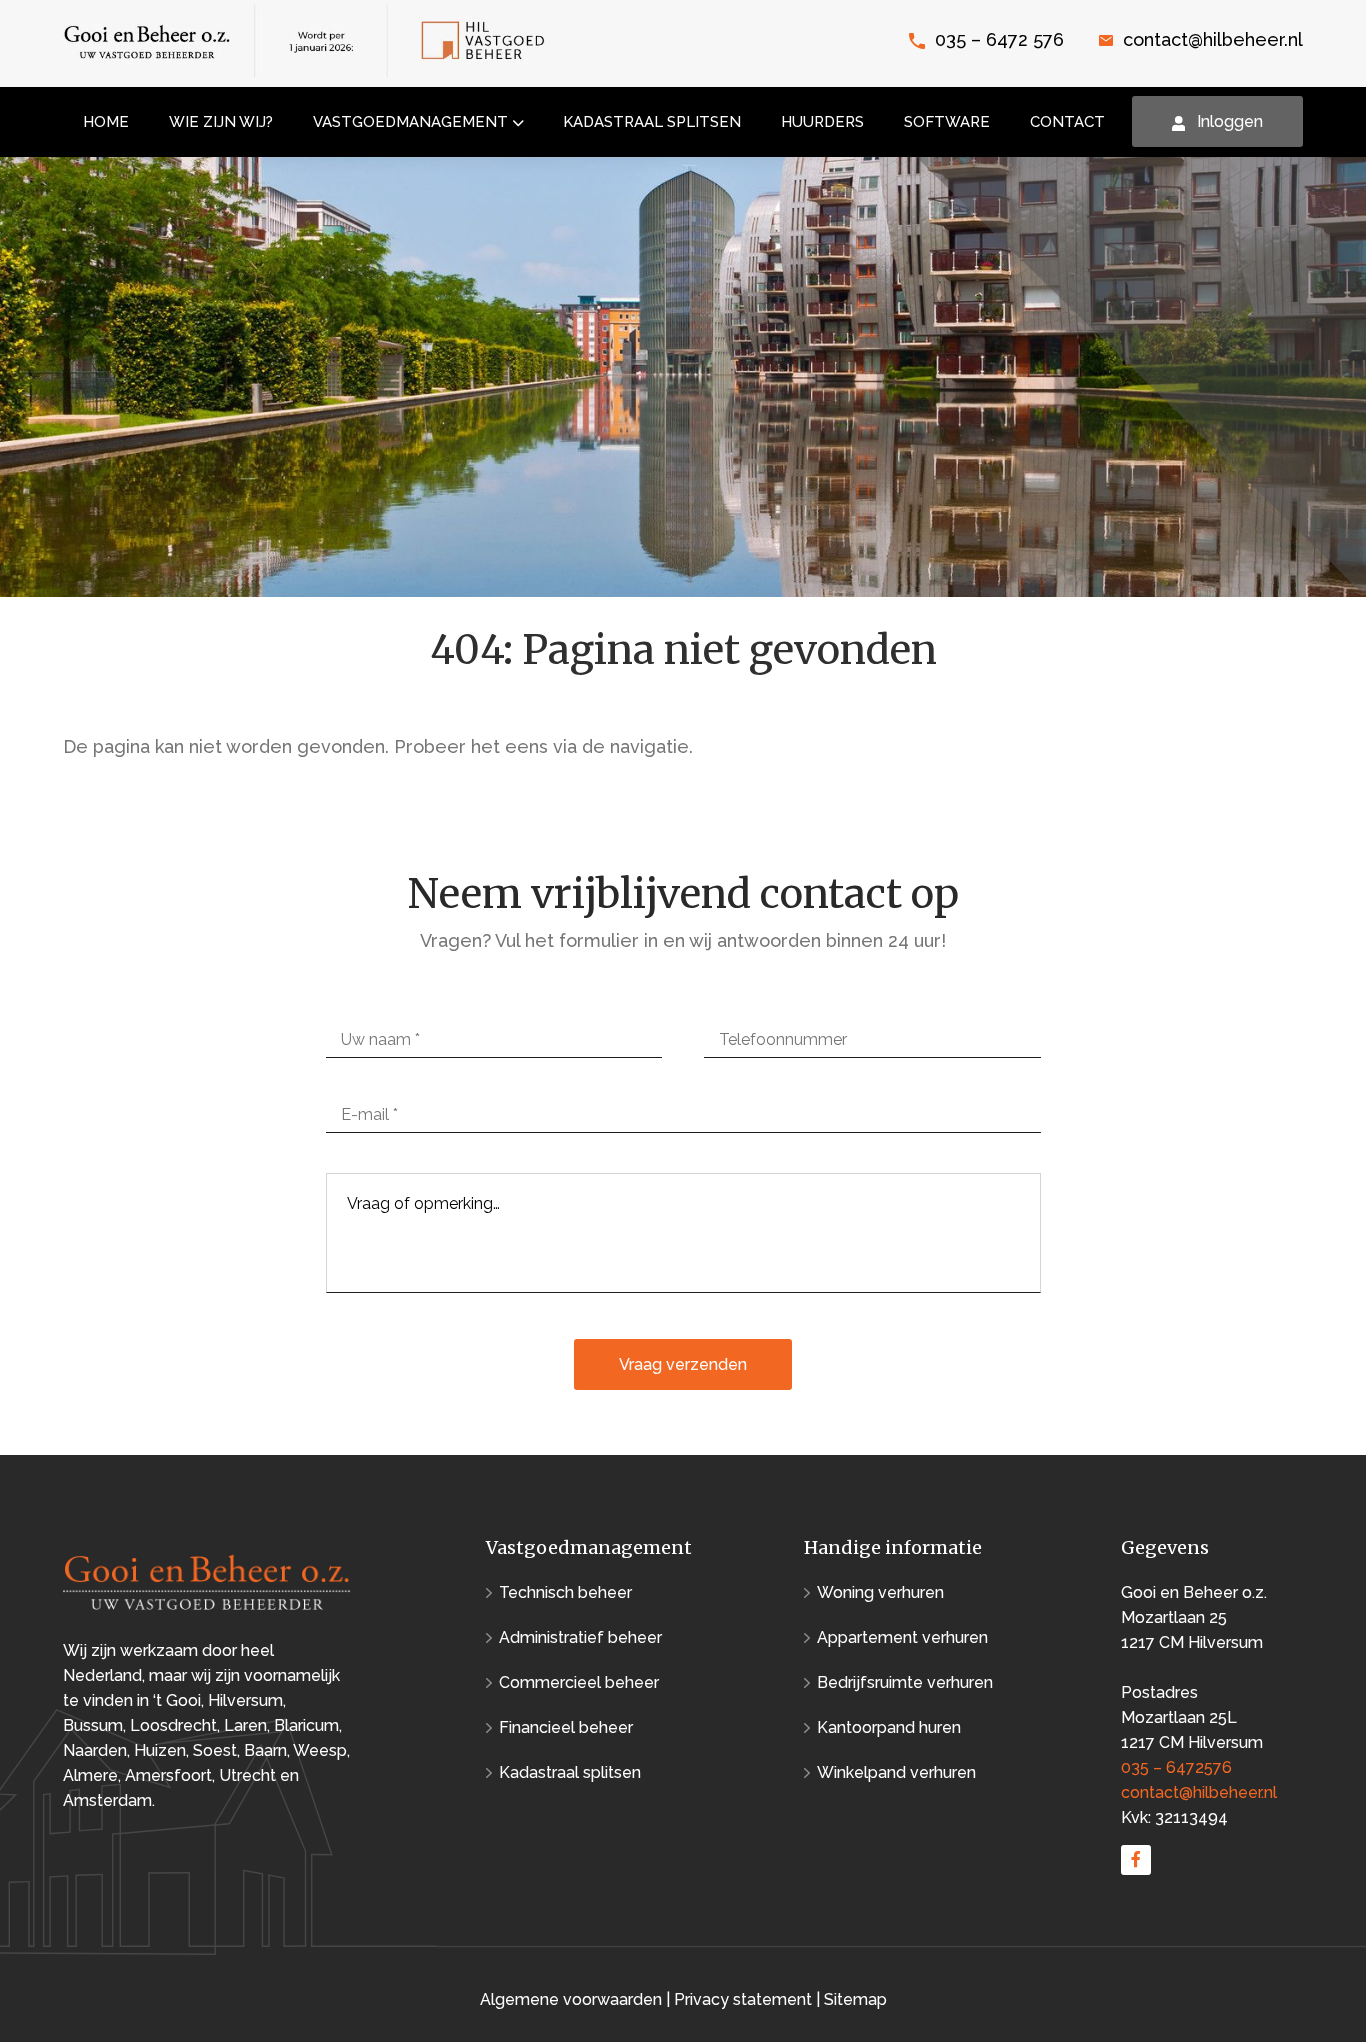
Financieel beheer (566, 1727)
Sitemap (855, 1999)
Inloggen (1230, 121)
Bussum (93, 1725)
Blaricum (306, 1725)
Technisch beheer (565, 1592)
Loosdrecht (173, 1725)
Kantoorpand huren (889, 1727)
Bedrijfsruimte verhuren (905, 1682)
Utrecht (247, 1775)
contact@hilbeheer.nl (1213, 39)
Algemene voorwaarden (573, 1999)
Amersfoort (168, 1775)
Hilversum (245, 1700)
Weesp (320, 1750)
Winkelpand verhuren (896, 1772)
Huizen (160, 1750)
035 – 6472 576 (999, 39)
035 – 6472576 (1176, 1767)
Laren (245, 1725)
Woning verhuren (880, 1592)
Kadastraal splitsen (570, 1772)
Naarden (95, 1750)
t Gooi (178, 1700)
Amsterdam (107, 1800)
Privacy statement (743, 1999)
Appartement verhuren (902, 1637)
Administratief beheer (580, 1637)
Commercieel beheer (579, 1682)
